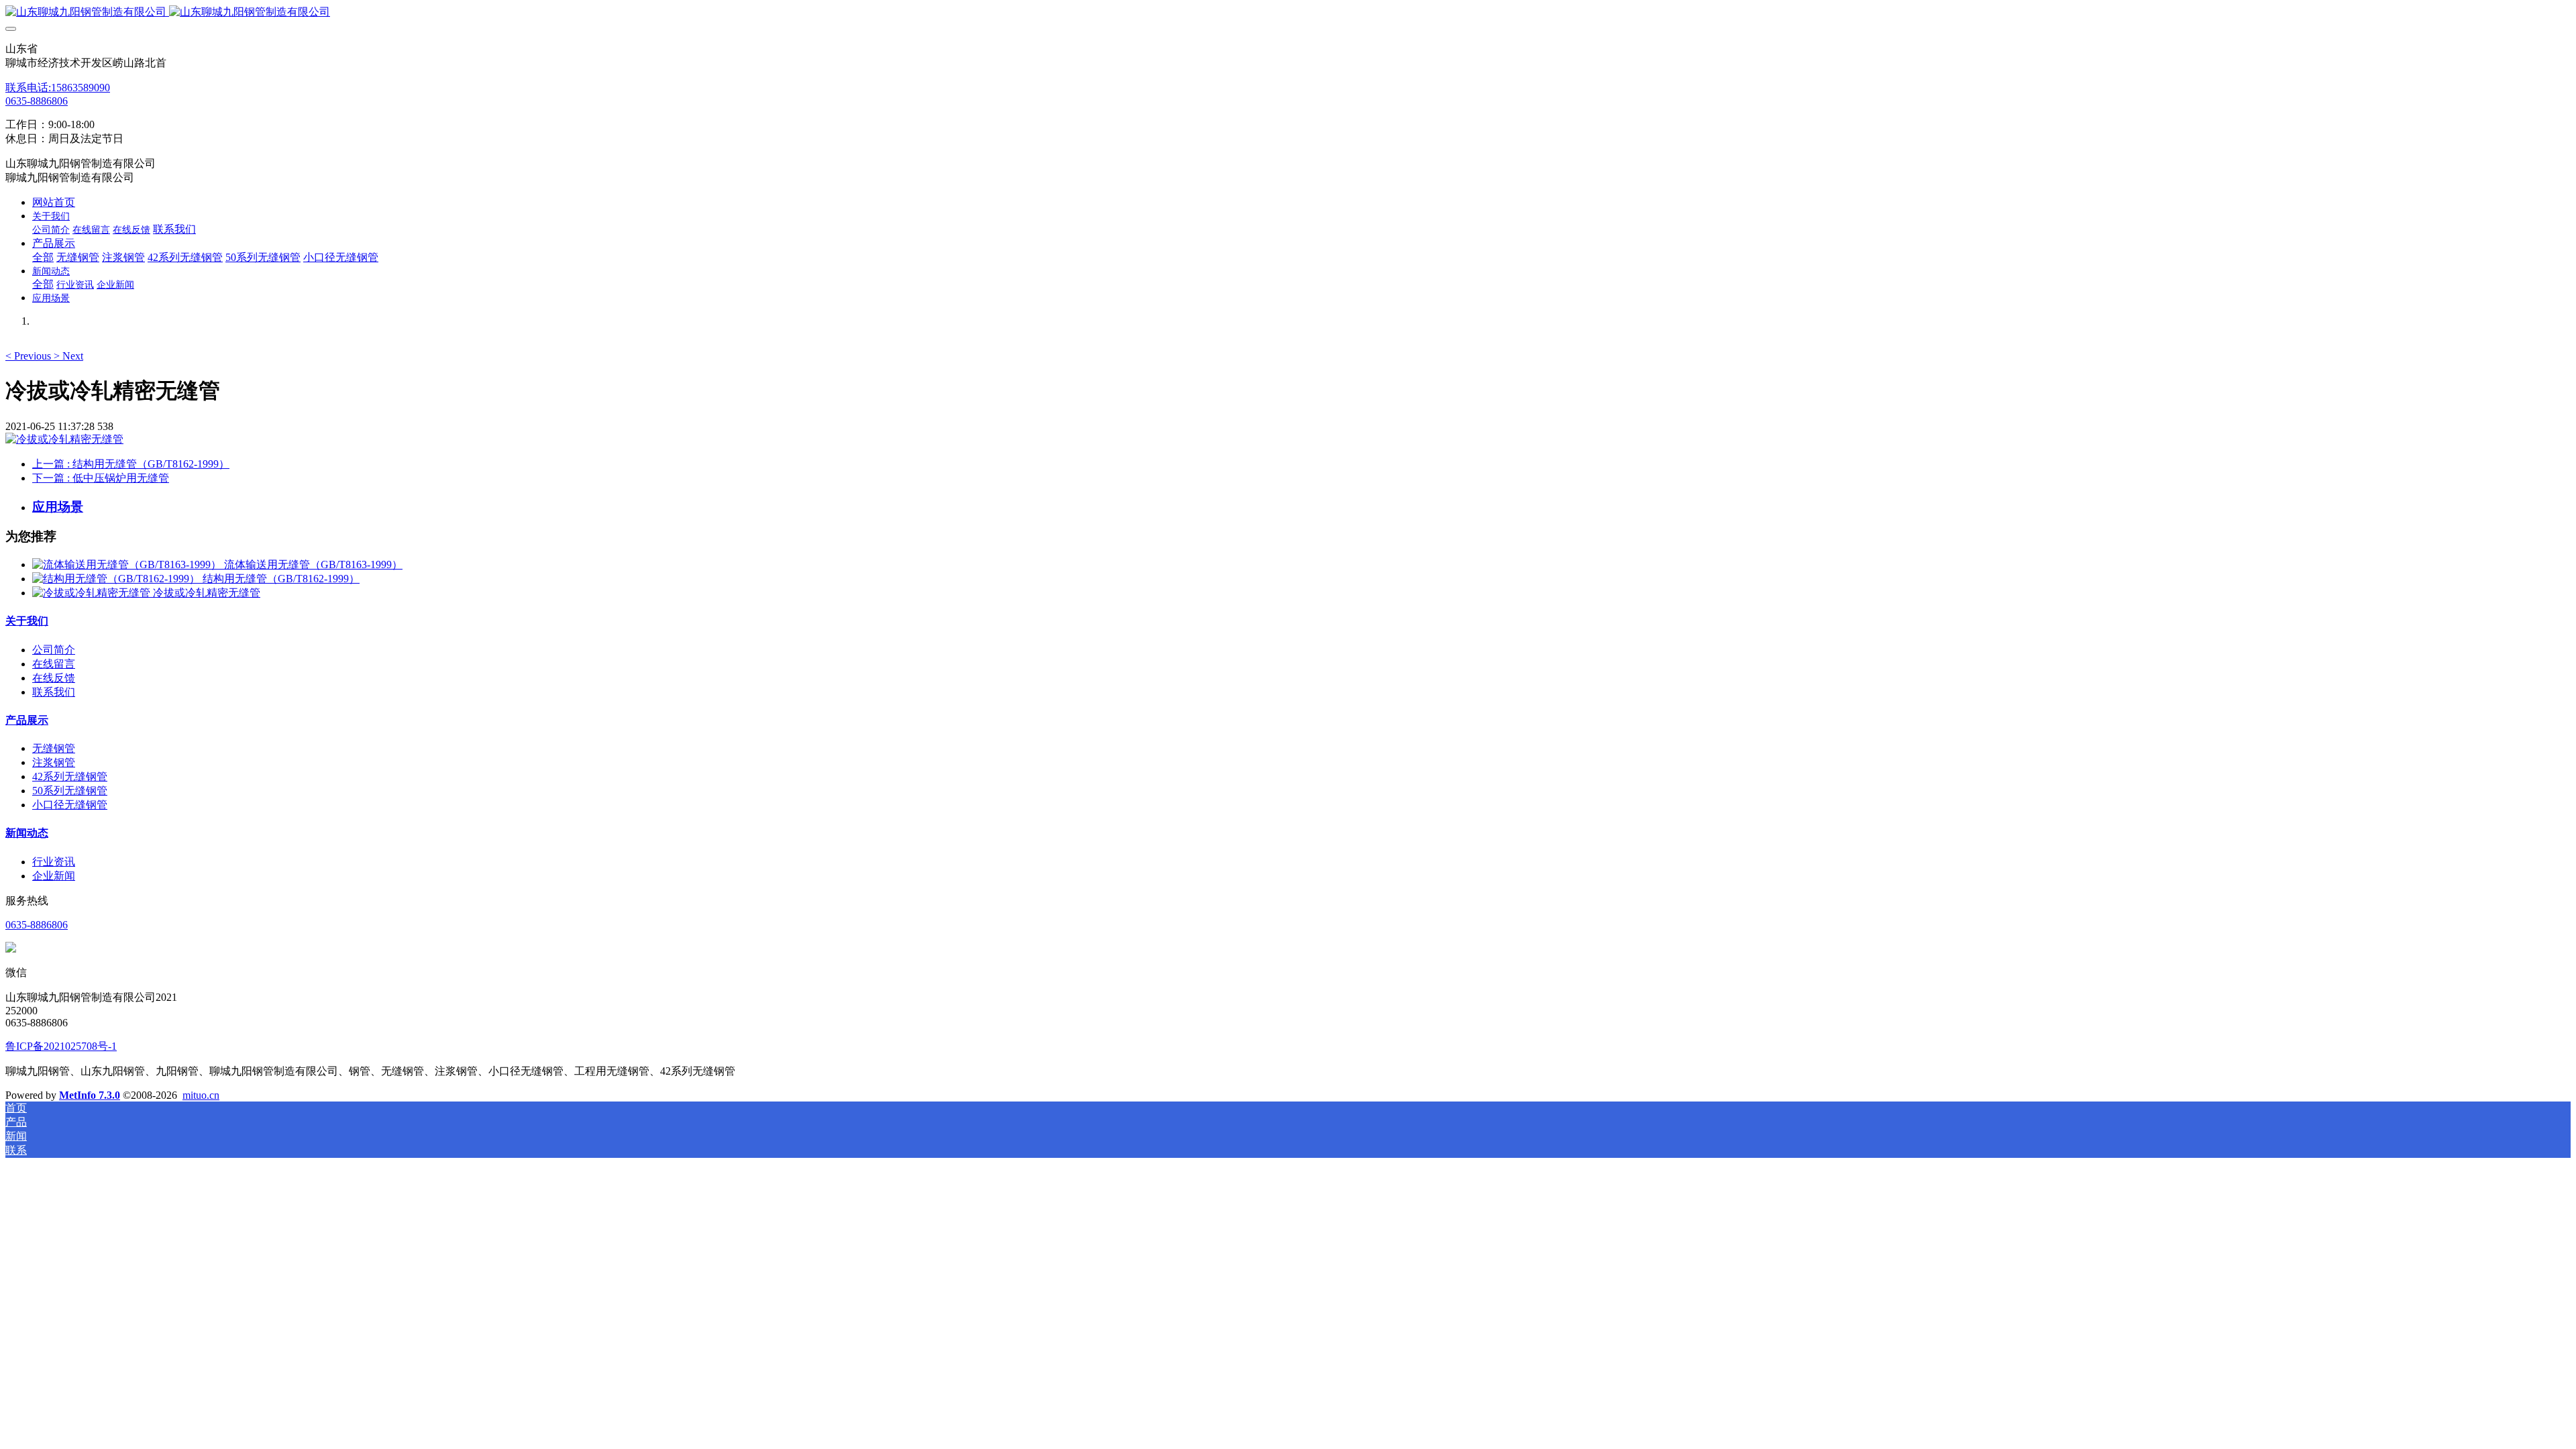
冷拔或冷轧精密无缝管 (207, 593)
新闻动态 (27, 833)
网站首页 (54, 202)
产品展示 (27, 720)
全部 (43, 257)
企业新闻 (54, 876)
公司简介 (54, 650)
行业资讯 (54, 862)
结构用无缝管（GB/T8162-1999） (281, 579)
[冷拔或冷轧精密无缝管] (93, 593)
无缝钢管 (54, 748)
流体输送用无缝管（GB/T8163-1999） (313, 565)
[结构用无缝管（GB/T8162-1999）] (117, 579)
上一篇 (131, 464)
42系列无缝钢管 (70, 776)
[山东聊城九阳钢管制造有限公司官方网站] (1288, 12)
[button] (30, 356)
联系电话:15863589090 (58, 88)
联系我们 (54, 692)
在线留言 (54, 664)
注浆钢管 (54, 762)
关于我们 (27, 621)
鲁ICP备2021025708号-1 (61, 1046)
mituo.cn (201, 1095)
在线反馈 (54, 678)
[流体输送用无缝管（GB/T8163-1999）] (128, 565)
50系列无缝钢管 (70, 791)
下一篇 (101, 478)
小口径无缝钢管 (70, 805)
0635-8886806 (37, 101)
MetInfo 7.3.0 (90, 1095)
